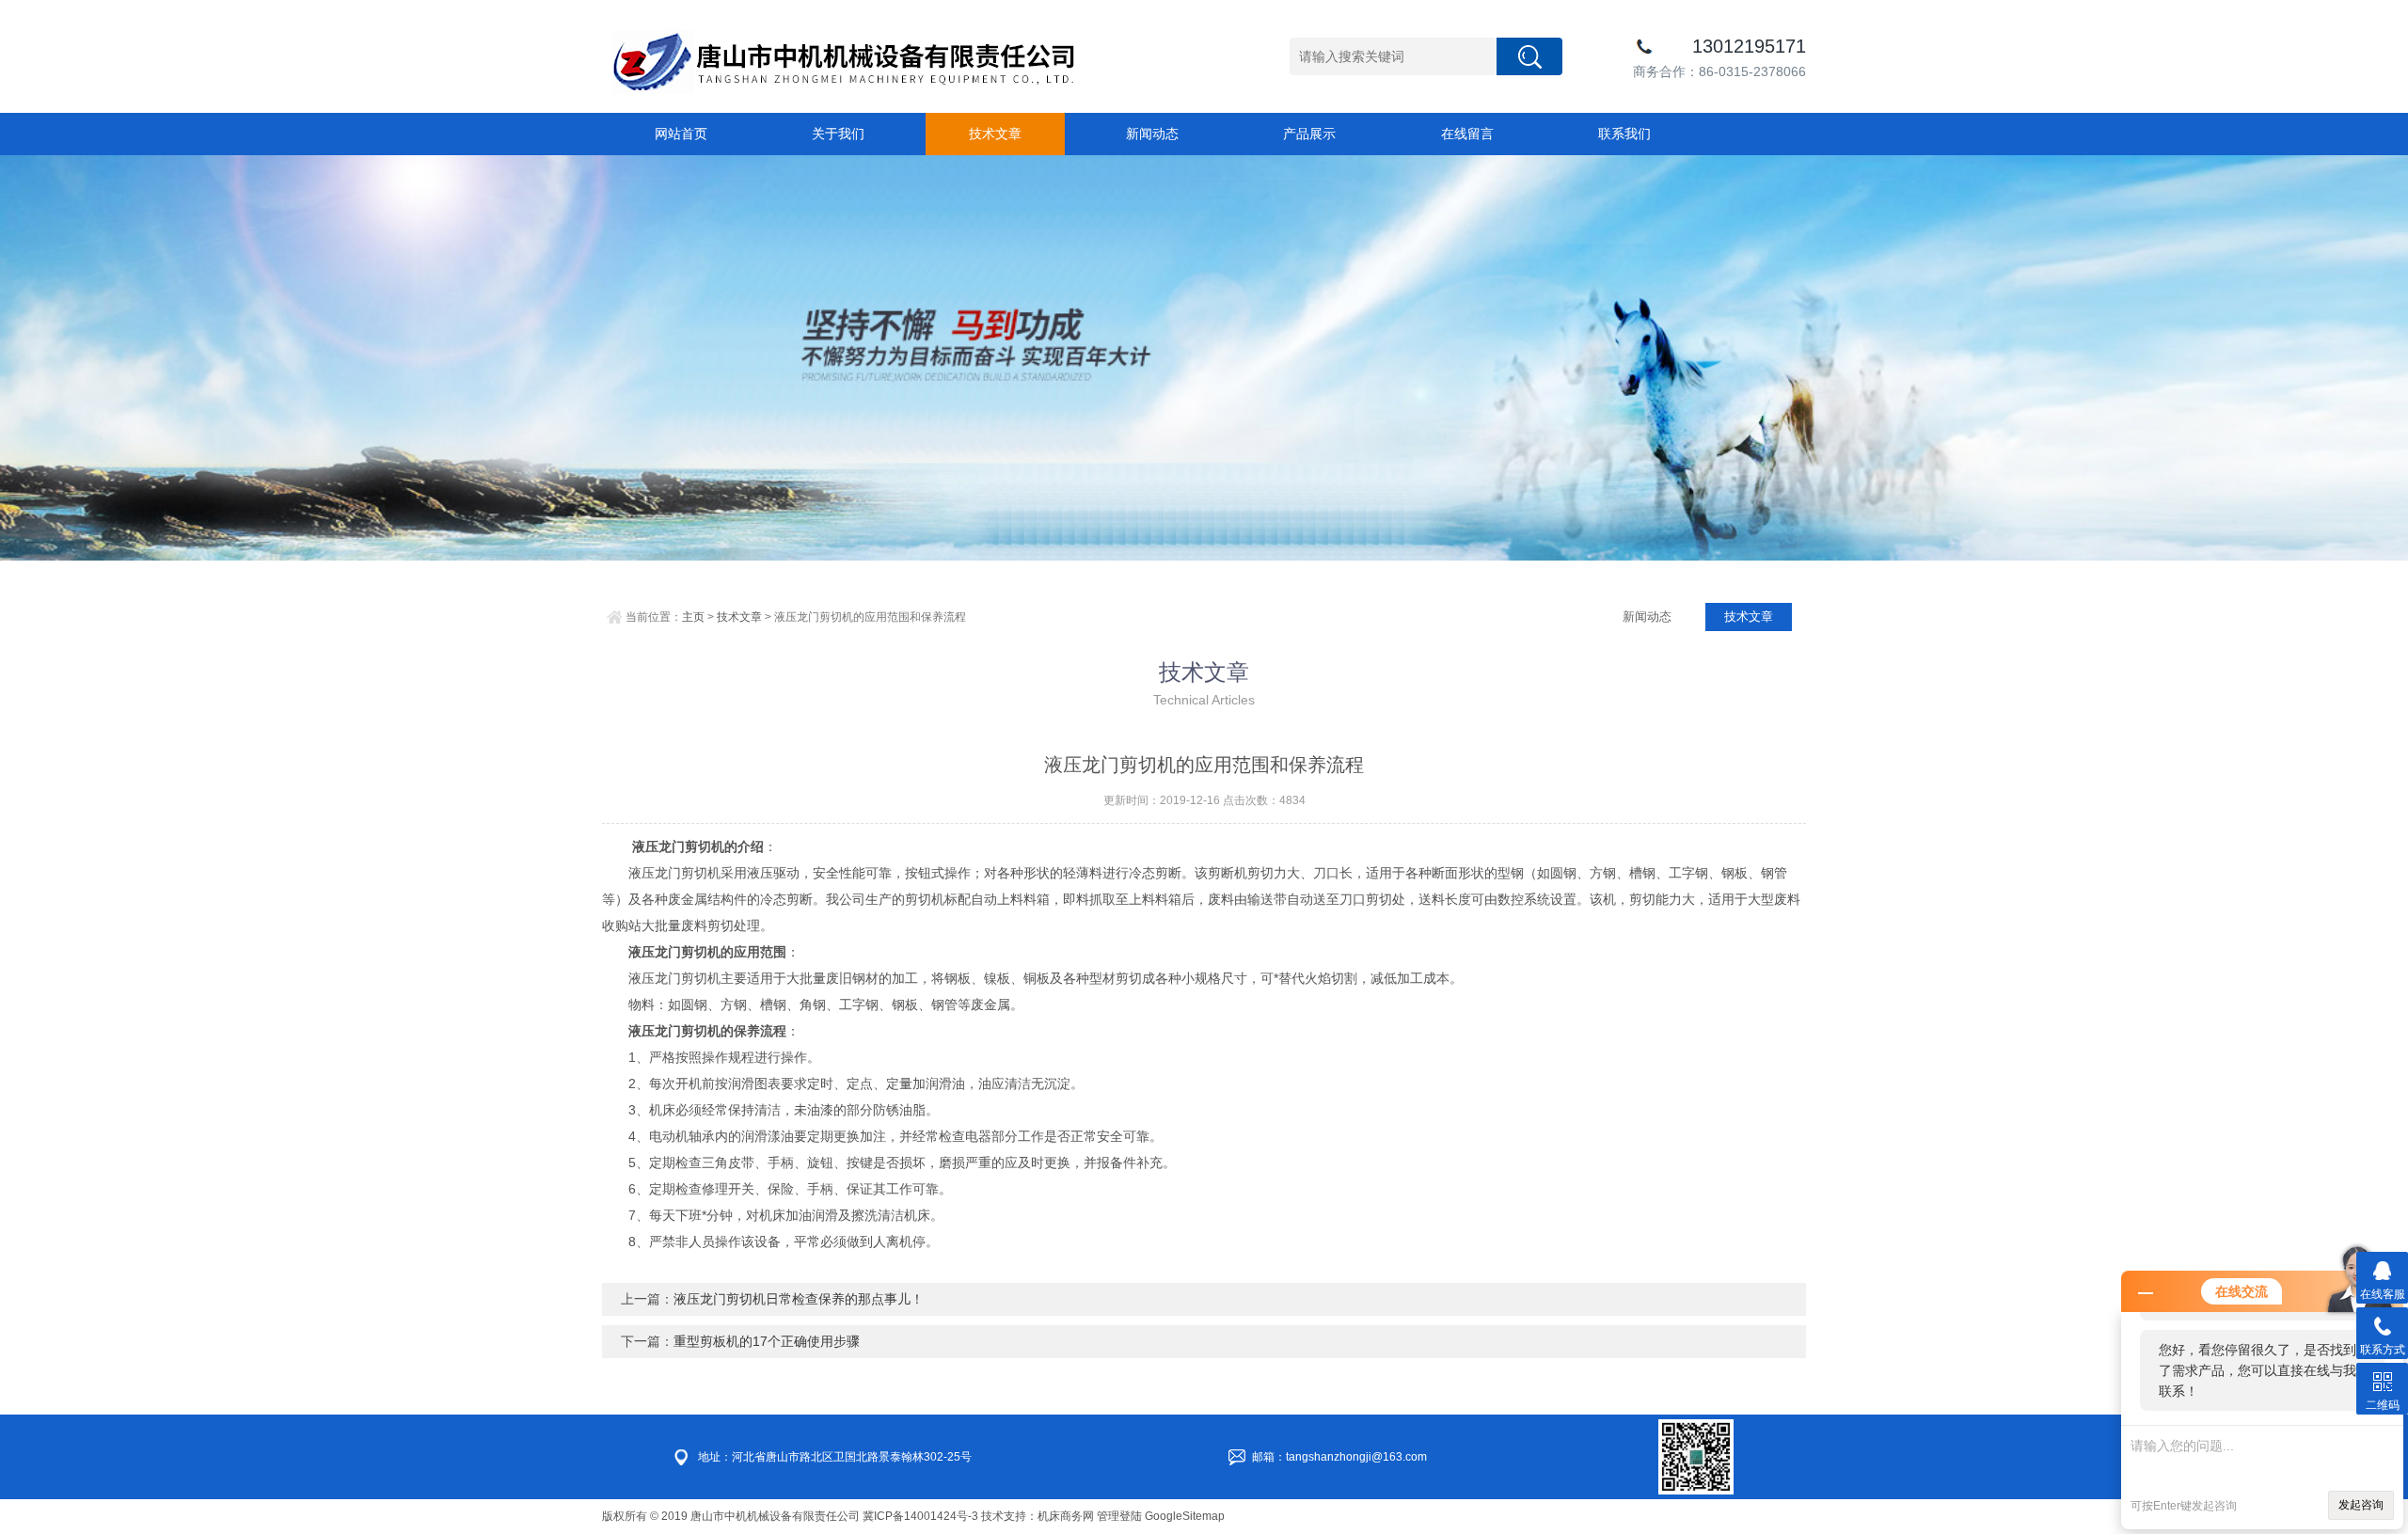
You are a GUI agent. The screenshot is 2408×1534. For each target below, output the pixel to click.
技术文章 (995, 134)
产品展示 (1309, 134)
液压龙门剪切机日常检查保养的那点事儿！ (799, 1299)
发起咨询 (2361, 1505)
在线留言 (1467, 134)
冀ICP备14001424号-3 (920, 1516)
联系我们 (1624, 134)
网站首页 (681, 134)
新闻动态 (1152, 134)
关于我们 (838, 134)
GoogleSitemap (1185, 1516)
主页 (693, 617)
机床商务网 (1066, 1516)
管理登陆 (1119, 1516)
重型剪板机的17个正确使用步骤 (767, 1341)
